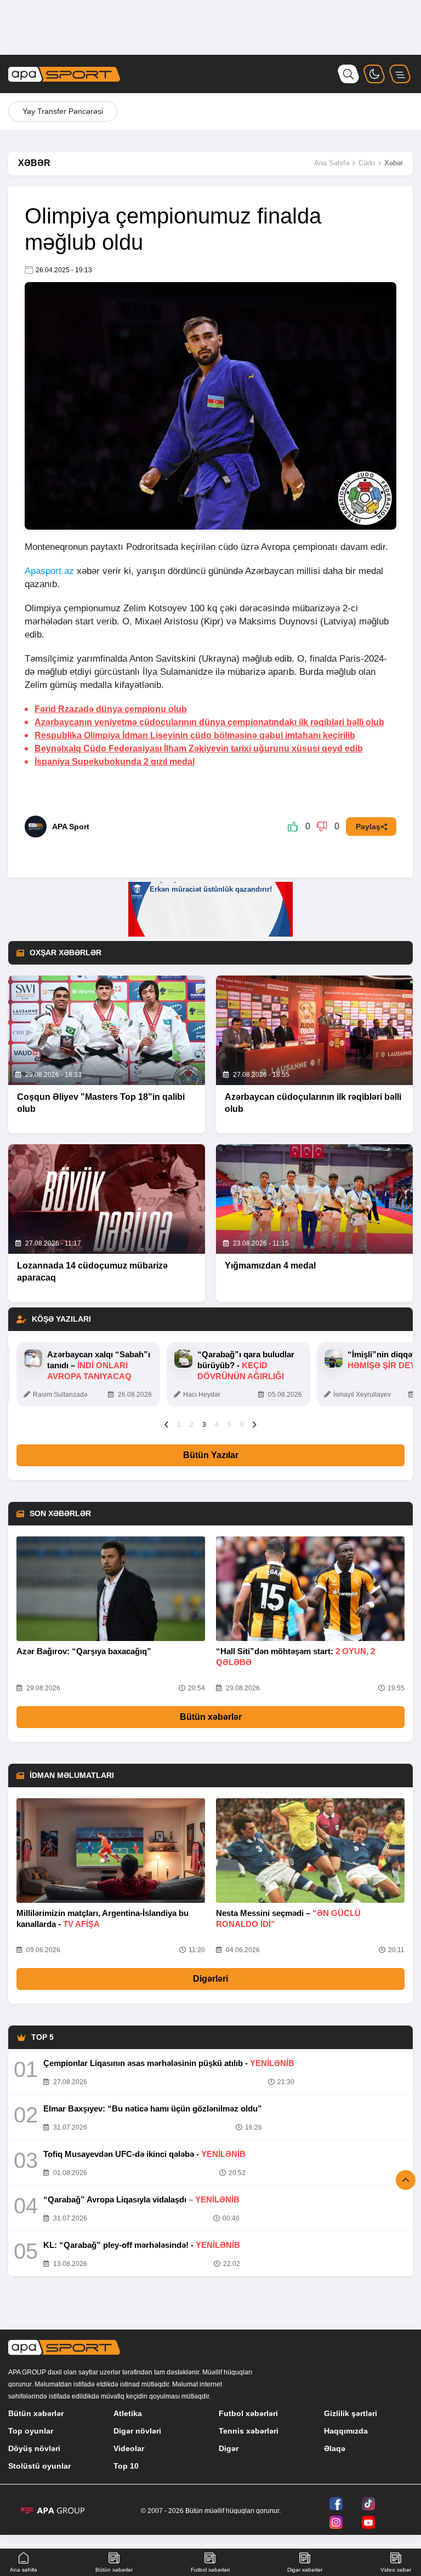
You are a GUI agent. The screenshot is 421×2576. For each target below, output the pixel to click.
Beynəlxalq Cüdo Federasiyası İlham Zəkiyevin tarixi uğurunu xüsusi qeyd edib (199, 748)
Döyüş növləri (34, 2448)
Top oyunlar (31, 2431)
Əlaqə (335, 2448)
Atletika (128, 2413)
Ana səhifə (24, 2570)
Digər (229, 2448)
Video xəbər (396, 2570)
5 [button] (229, 1425)
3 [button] (204, 1425)
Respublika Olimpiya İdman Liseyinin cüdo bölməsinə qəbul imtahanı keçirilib (195, 735)
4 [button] (217, 1425)
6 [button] (242, 1425)
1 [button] (179, 1425)
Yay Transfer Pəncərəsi (63, 111)
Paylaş (368, 827)
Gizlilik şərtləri (351, 2413)
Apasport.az (49, 571)
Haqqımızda (346, 2431)
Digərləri (210, 1979)
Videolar (129, 2448)
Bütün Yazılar (211, 1455)
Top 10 (126, 2466)
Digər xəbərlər (305, 2570)
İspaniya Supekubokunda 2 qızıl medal (115, 762)
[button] (166, 1424)
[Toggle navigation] (400, 74)
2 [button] (192, 1425)
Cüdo (367, 163)
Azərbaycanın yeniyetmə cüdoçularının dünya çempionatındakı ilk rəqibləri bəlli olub (209, 722)
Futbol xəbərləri (248, 2413)
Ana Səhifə (332, 163)
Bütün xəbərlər (211, 1717)
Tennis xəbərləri (249, 2431)
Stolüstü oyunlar (39, 2466)
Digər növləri (137, 2431)
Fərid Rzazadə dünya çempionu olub (111, 709)
